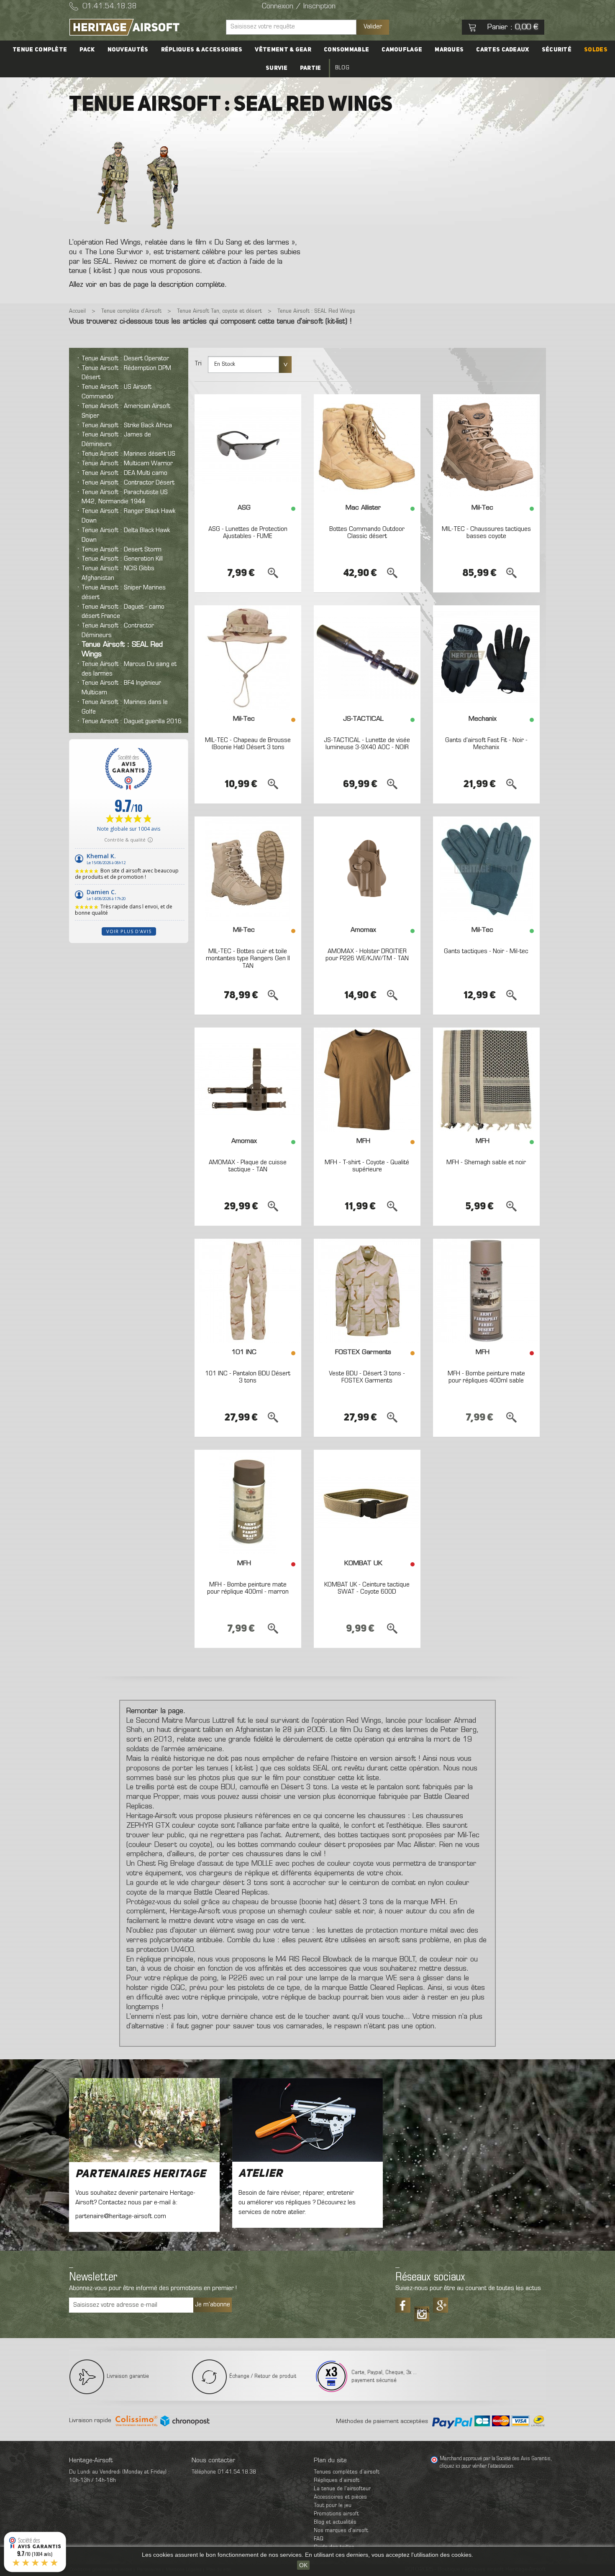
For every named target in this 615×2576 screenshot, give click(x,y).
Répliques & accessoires (202, 50)
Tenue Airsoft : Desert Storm (122, 550)
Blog (342, 68)
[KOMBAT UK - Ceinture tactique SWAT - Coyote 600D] (367, 1502)
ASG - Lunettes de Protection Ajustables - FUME (248, 533)
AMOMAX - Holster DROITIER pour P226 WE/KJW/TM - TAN (367, 955)
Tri (198, 364)
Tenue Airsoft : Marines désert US (128, 454)
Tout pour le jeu (333, 2506)
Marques (449, 50)
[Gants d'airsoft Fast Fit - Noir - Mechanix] (486, 658)
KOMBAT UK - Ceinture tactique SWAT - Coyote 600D (367, 1589)
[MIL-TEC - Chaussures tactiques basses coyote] (486, 446)
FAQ (319, 2539)
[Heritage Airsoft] (144, 27)
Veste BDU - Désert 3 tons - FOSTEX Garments (367, 1377)
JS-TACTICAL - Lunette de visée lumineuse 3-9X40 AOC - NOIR (367, 744)
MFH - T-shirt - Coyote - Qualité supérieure (367, 1166)
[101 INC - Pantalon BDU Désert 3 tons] (248, 1291)
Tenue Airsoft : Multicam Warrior (127, 464)
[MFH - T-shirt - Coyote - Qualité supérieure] (367, 1080)
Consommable (346, 50)
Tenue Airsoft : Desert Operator (125, 359)
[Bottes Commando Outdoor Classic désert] (367, 446)
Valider (373, 27)
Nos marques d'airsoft (341, 2531)
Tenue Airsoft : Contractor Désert (128, 483)
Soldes (596, 50)
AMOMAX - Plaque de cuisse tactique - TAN (248, 1166)
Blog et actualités (335, 2522)
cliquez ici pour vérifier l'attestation (477, 2466)
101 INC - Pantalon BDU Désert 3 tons (248, 1377)
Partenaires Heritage (141, 2174)
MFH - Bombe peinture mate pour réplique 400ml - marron (248, 1589)
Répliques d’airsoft (337, 2480)
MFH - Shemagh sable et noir (486, 1163)
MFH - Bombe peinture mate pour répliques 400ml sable (486, 1377)
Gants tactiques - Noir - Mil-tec (486, 951)
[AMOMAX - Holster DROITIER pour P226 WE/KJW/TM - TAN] (367, 869)
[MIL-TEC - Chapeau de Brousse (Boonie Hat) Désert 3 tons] (248, 658)
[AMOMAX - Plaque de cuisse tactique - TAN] (248, 1080)
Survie (277, 68)
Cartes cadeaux (502, 50)
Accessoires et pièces (340, 2497)
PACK (87, 50)
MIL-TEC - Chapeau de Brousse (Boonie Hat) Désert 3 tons (248, 744)
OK (303, 2565)
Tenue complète (40, 50)
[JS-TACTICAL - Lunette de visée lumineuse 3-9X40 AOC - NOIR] (367, 658)
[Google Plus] (441, 2305)
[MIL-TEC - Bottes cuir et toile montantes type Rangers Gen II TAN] (248, 869)
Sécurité (557, 50)
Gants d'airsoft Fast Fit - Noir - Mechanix (486, 744)
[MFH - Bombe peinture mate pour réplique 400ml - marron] (248, 1502)
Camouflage (402, 50)
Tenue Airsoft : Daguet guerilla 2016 (132, 722)
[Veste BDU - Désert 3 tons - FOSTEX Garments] (367, 1291)
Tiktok (422, 2311)
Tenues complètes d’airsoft (347, 2472)
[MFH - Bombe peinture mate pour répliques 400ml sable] (486, 1291)
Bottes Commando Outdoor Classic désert (367, 533)
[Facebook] (403, 2305)
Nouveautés (128, 50)
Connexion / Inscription (299, 7)
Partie (311, 68)
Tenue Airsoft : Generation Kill (122, 559)
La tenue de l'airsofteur (342, 2489)
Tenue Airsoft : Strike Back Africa (127, 426)
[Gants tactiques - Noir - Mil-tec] (486, 869)
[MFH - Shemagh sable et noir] (486, 1080)
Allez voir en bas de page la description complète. (148, 285)
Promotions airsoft (336, 2514)
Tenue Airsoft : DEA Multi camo (124, 473)
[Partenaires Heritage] (144, 2120)
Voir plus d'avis (129, 931)
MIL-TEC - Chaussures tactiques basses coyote (486, 533)
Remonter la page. (156, 1711)
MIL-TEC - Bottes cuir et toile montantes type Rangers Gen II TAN (248, 959)
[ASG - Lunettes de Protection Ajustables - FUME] (248, 446)
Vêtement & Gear (283, 50)
